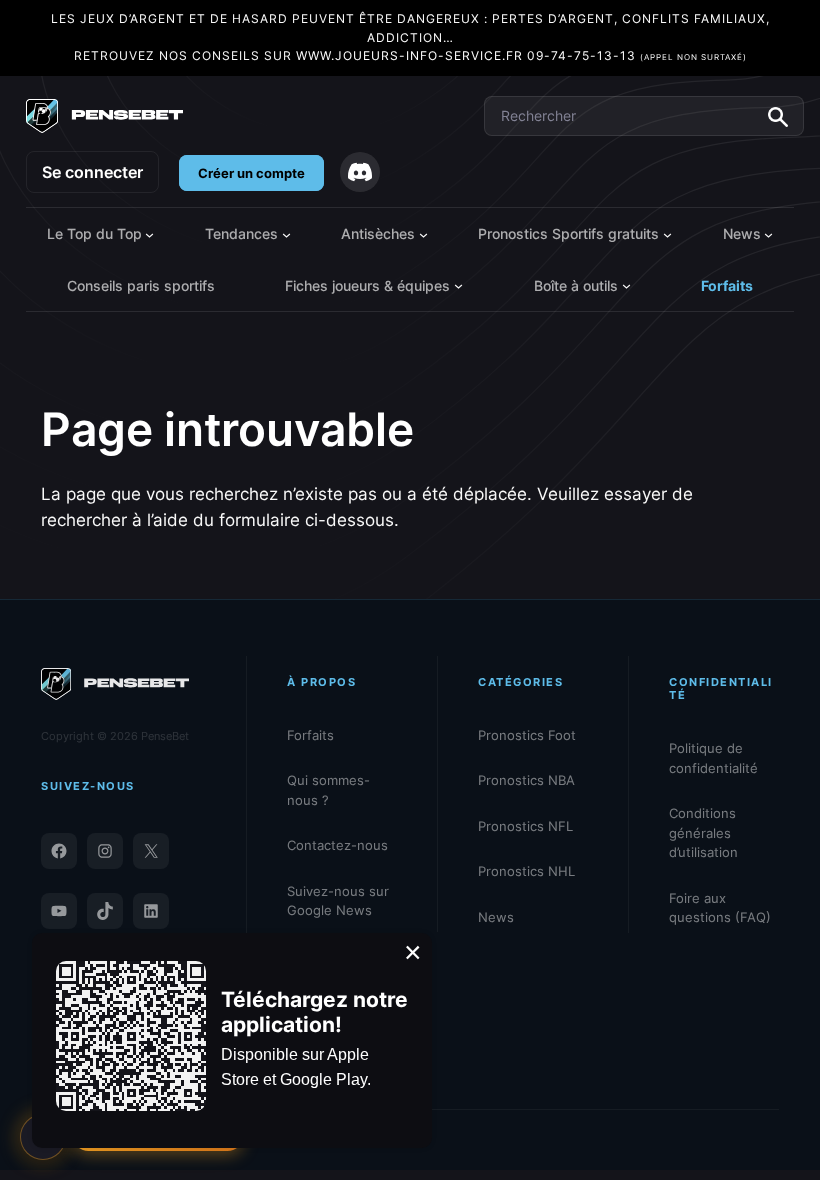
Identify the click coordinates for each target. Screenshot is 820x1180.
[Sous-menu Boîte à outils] (626, 285)
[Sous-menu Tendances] (286, 233)
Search (778, 117)
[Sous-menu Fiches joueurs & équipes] (458, 285)
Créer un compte (251, 173)
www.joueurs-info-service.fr (409, 55)
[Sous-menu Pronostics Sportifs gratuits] (667, 233)
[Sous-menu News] (768, 233)
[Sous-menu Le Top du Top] (149, 233)
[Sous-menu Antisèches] (423, 233)
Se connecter (92, 172)
